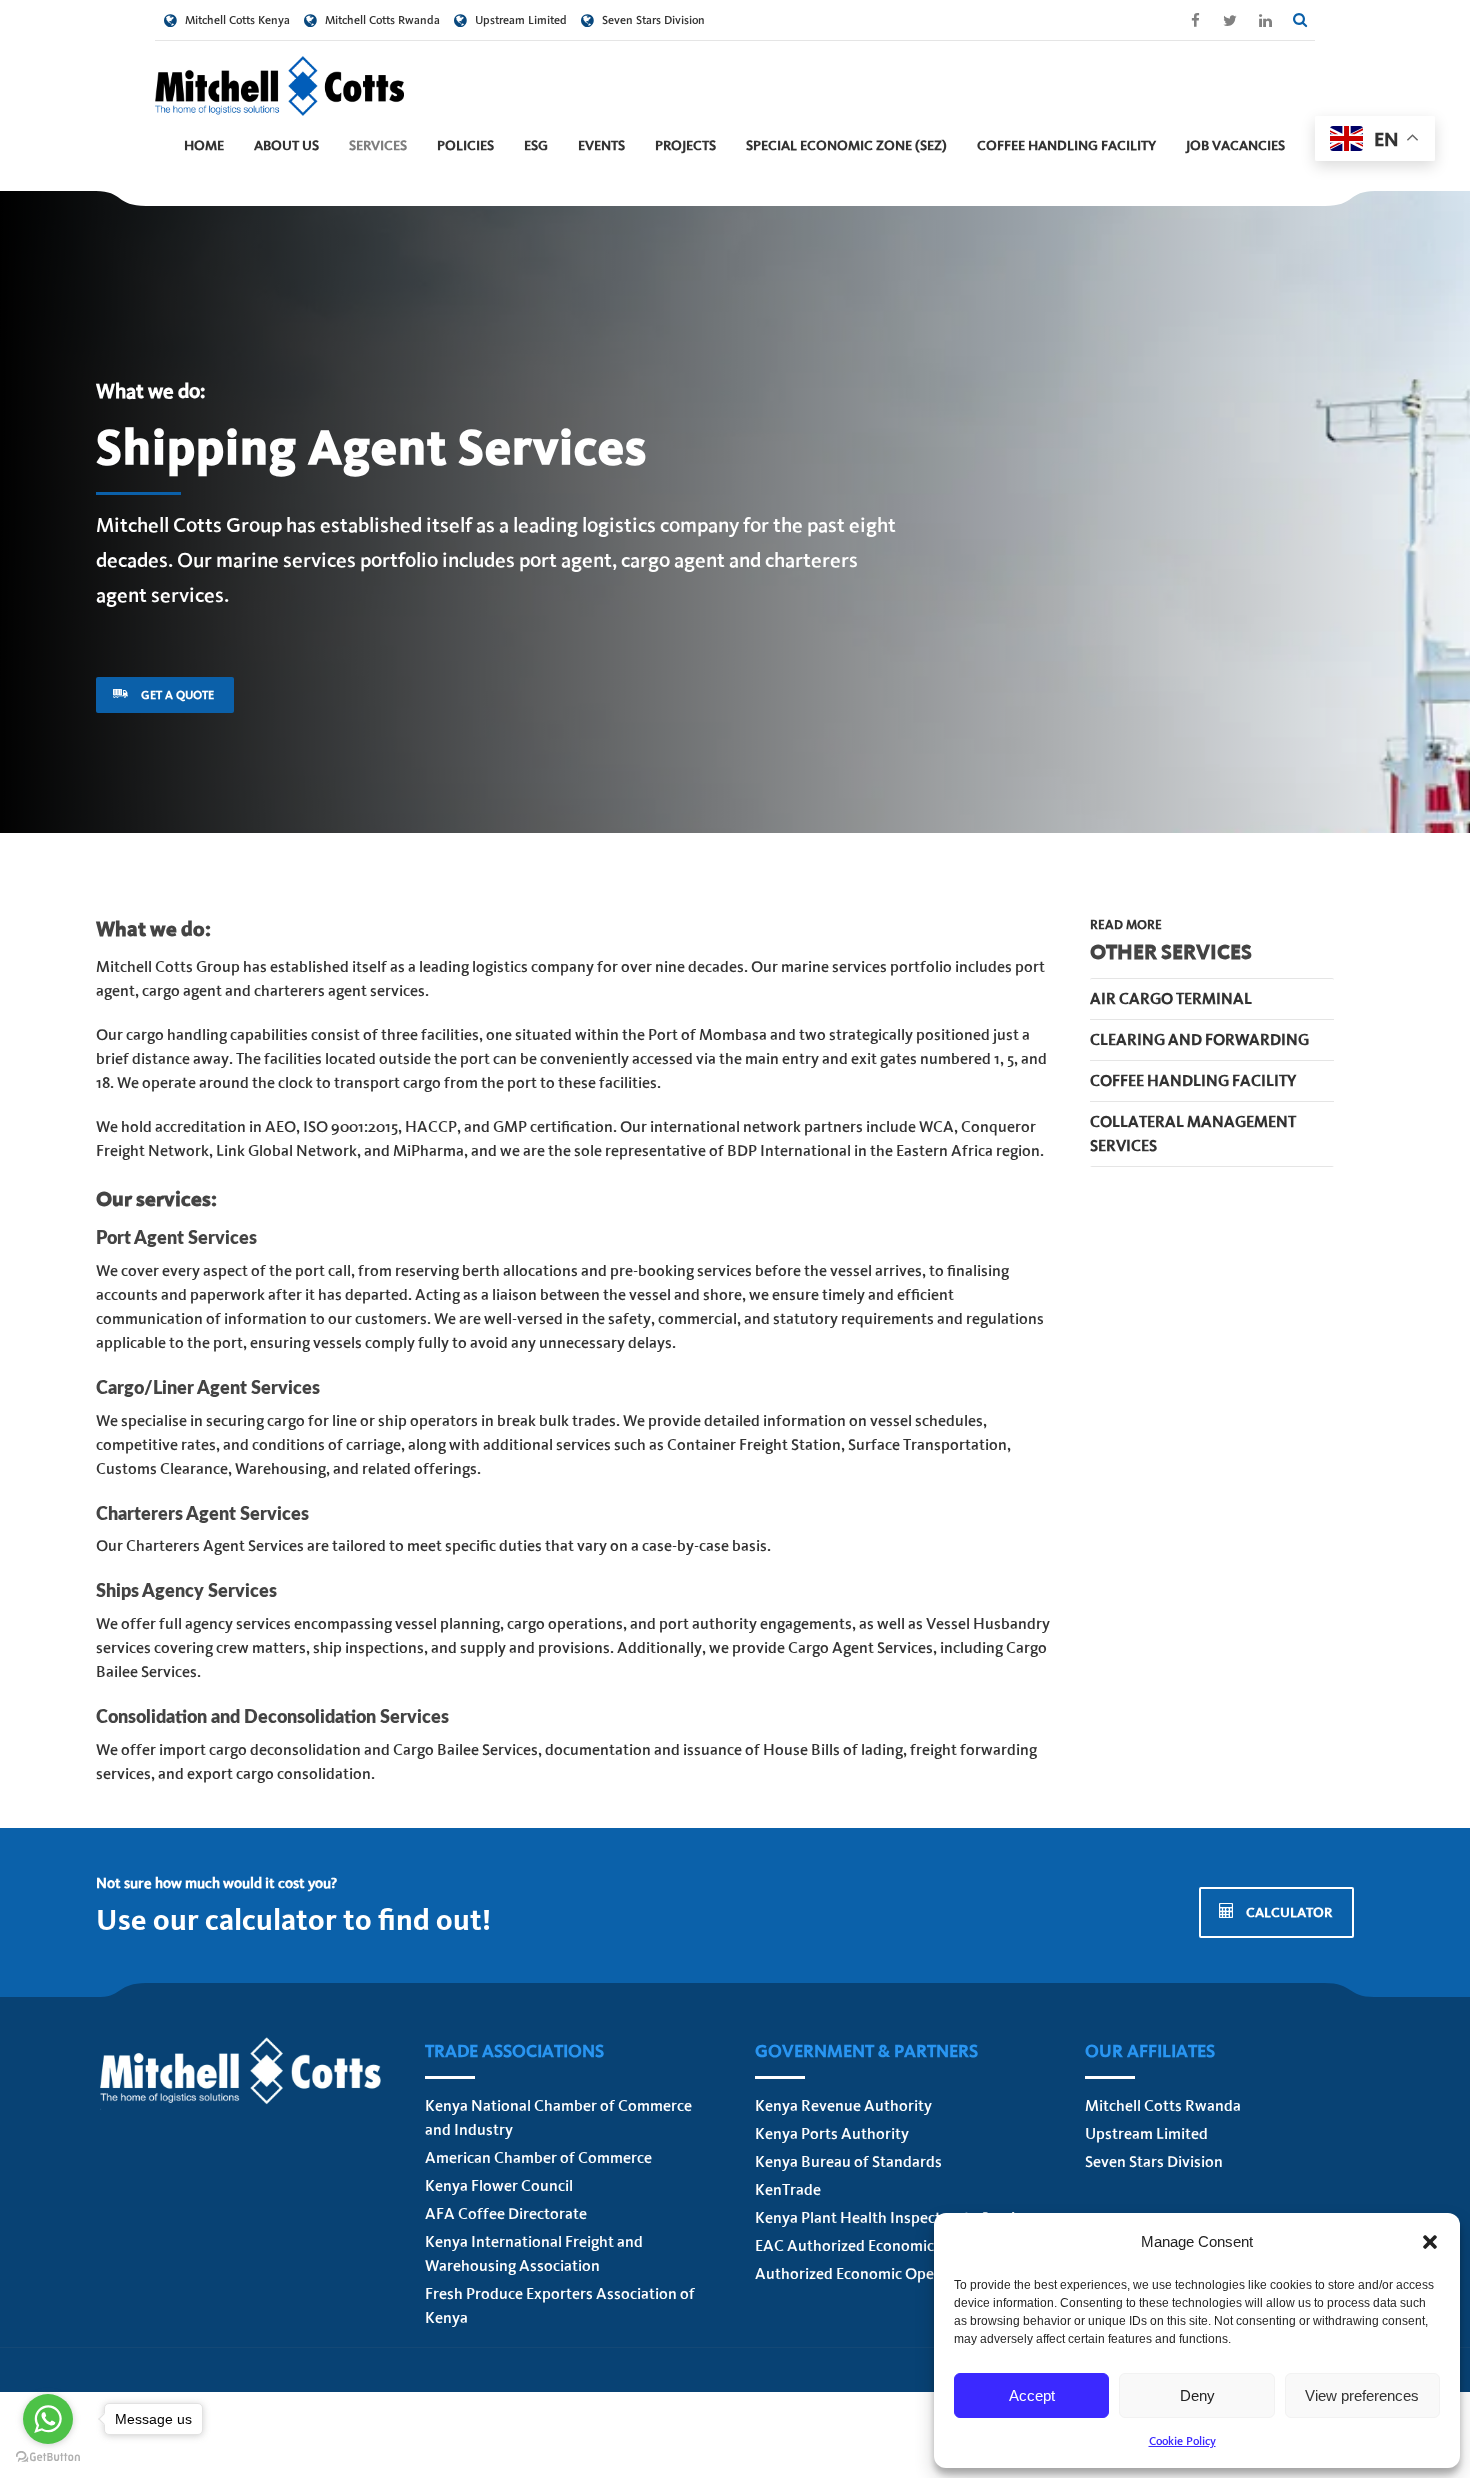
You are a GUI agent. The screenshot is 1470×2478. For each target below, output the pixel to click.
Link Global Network (286, 1150)
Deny (1197, 2395)
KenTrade (788, 2189)
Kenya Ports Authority (832, 2133)
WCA (936, 1126)
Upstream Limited (1146, 2133)
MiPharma (428, 1150)
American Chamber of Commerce (538, 2157)
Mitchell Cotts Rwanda (1163, 2105)
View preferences (1362, 2395)
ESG (536, 145)
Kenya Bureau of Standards (848, 2161)
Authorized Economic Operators (865, 2273)
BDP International (789, 1150)
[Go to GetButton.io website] (48, 2457)
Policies (465, 145)
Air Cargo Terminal (1171, 998)
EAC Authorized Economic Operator (878, 2245)
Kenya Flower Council (499, 2185)
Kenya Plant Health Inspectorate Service (892, 2217)
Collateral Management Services (1193, 1133)
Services (378, 145)
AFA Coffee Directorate (506, 2213)
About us (286, 145)
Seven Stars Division (1154, 2161)
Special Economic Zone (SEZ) (846, 145)
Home (204, 145)
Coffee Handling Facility (1066, 145)
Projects (685, 145)
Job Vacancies (1235, 145)
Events (601, 145)
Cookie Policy (1182, 2441)
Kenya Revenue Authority (843, 2105)
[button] (1430, 2242)
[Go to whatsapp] (48, 2419)
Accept (1032, 2395)
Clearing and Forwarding (1199, 1039)
